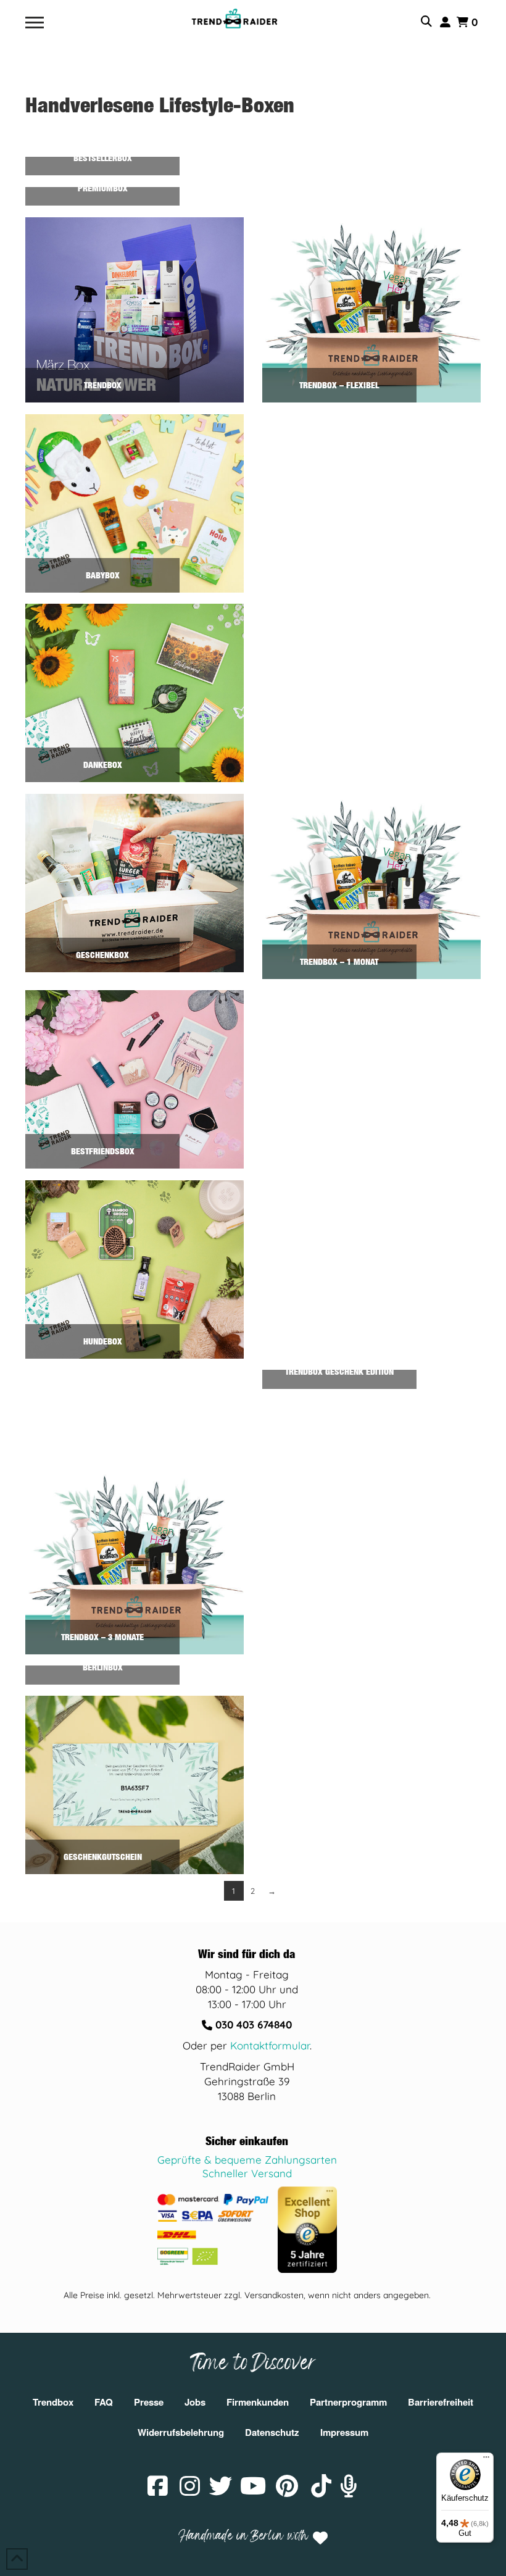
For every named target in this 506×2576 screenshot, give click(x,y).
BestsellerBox (103, 158)
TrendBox (103, 385)
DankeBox (103, 765)
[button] (35, 23)
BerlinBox (103, 1667)
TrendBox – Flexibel (339, 385)
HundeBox (103, 1341)
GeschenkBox (102, 955)
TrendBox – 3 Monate (102, 1637)
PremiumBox (103, 188)
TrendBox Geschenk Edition (339, 1371)
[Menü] (486, 2460)
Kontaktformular (270, 2045)
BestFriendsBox (103, 1151)
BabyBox (103, 575)
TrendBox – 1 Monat (339, 961)
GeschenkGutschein (103, 1857)
